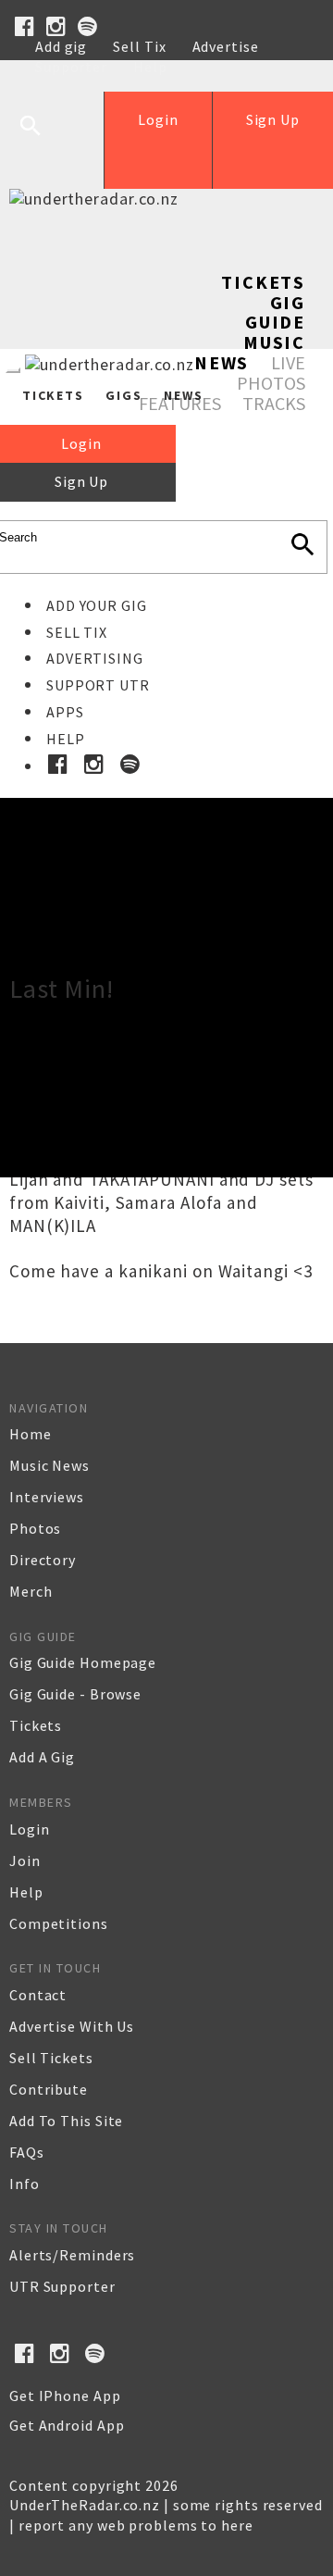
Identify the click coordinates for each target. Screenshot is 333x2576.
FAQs (27, 2152)
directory (43, 1560)
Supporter (71, 67)
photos (35, 1528)
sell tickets (51, 2058)
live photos (271, 373)
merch (31, 1591)
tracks (274, 403)
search (44, 140)
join (25, 1860)
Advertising (95, 658)
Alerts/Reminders (72, 2255)
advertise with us (72, 2026)
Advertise (226, 46)
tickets (36, 1725)
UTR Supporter (62, 2286)
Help (150, 67)
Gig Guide (275, 312)
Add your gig (97, 605)
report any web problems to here (136, 2525)
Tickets (263, 282)
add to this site (66, 2121)
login (30, 1829)
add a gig (42, 1757)
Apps (65, 712)
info (25, 2184)
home (31, 1434)
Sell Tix (139, 46)
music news (49, 1465)
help (26, 1892)
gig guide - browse (75, 1694)
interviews (47, 1497)
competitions (59, 1923)
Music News (250, 352)
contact (38, 1995)
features (180, 403)
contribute (49, 2089)
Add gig (61, 46)
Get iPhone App (65, 2396)
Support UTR (98, 685)
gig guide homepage (83, 1662)
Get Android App (67, 2425)
